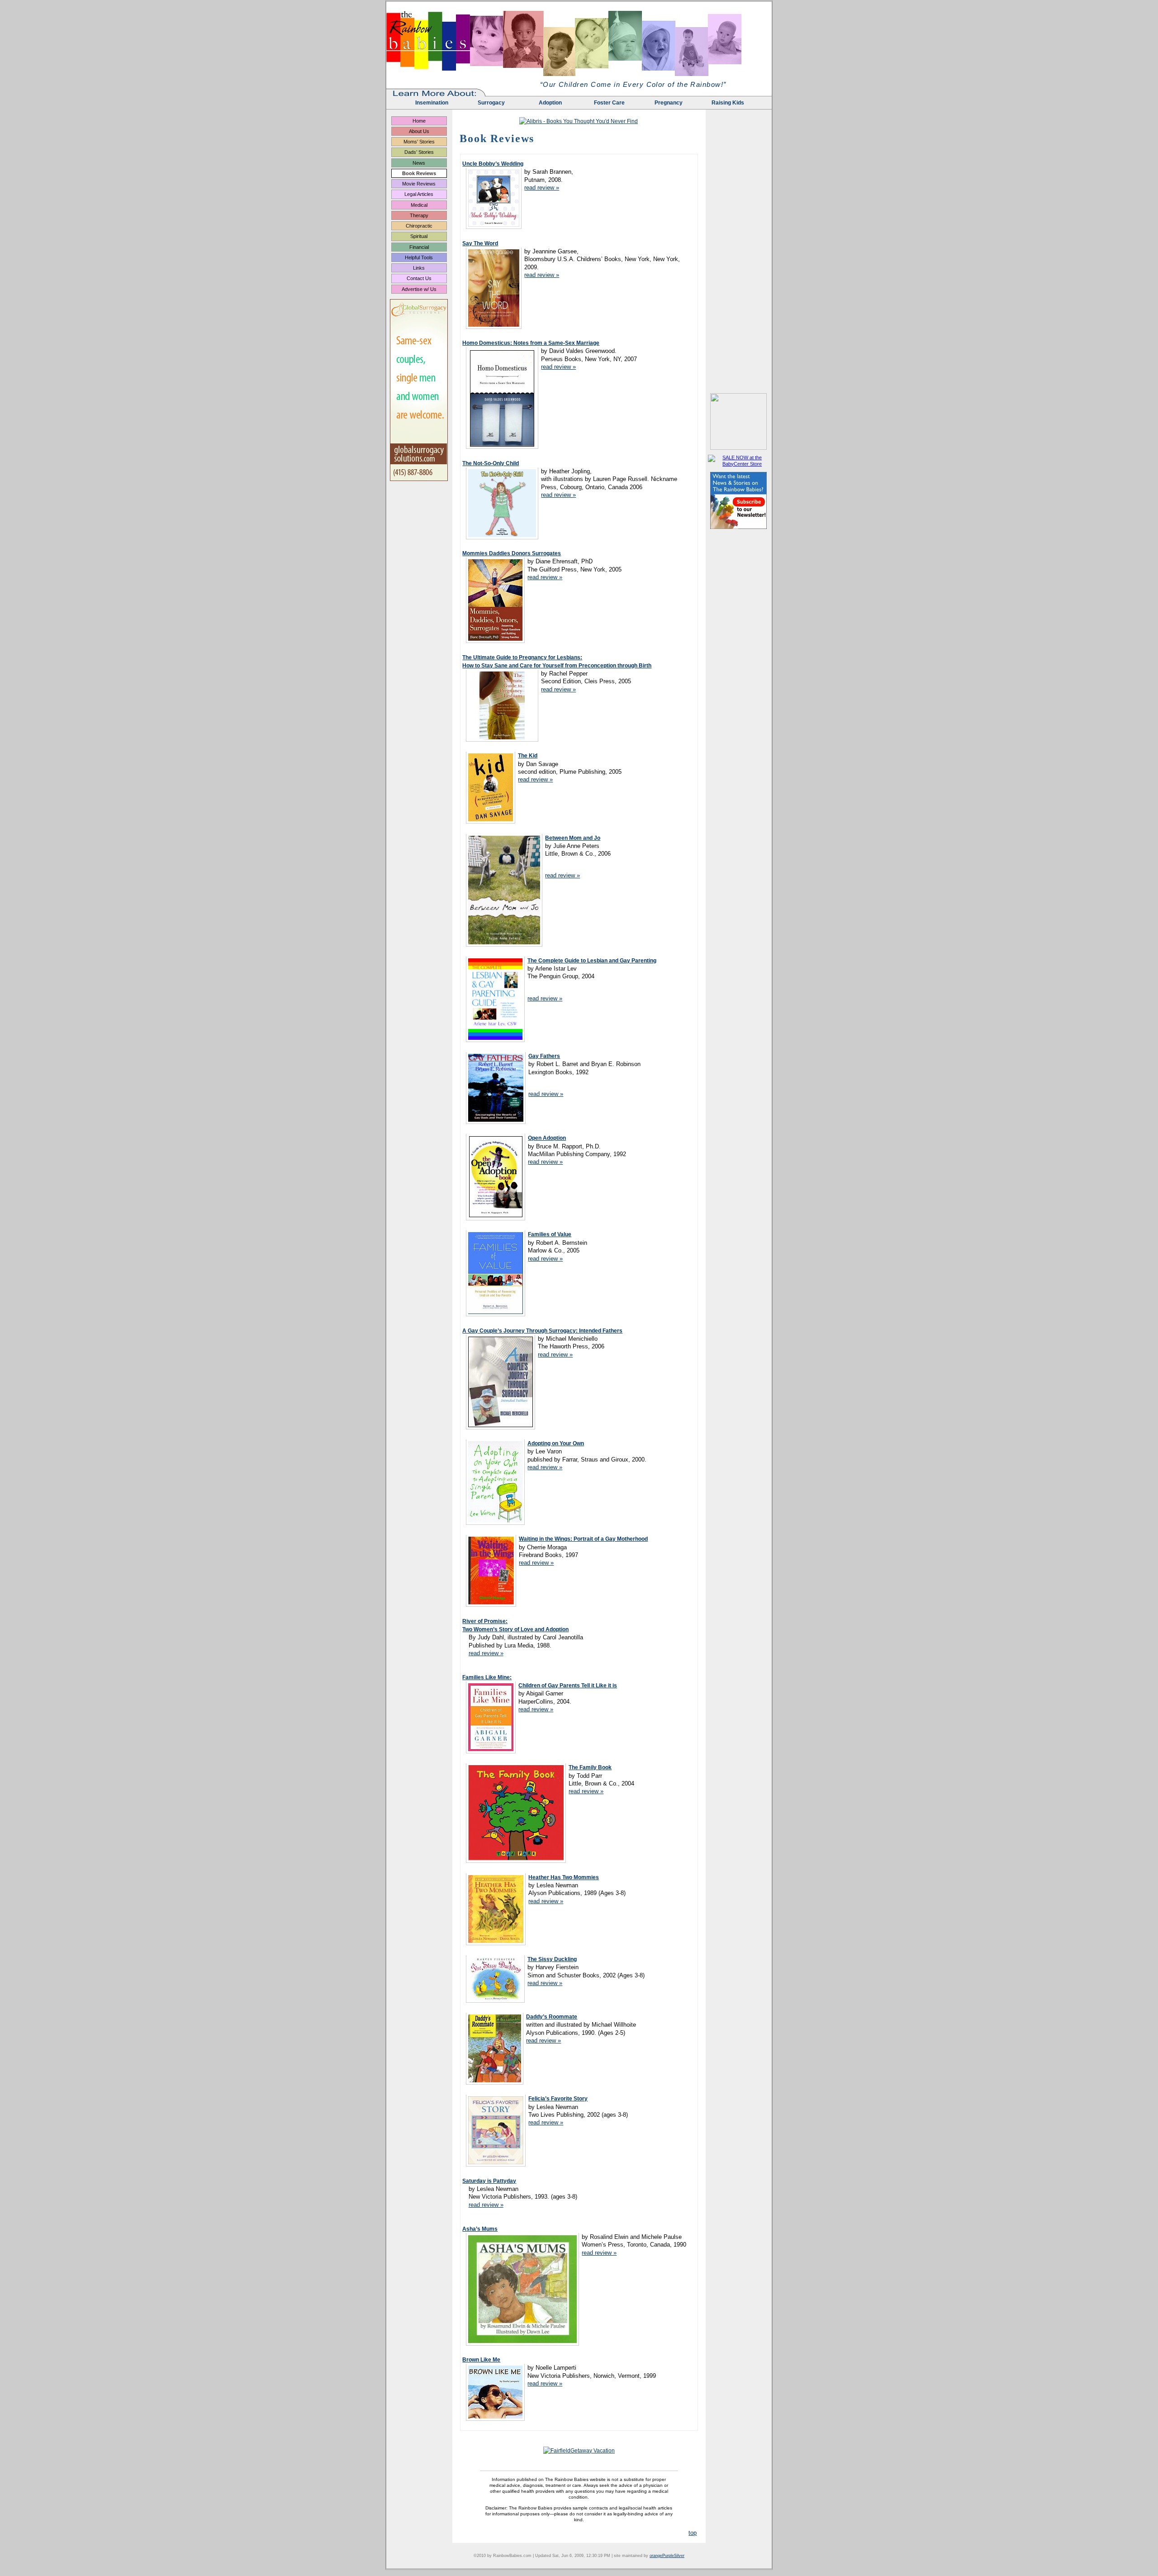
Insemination (432, 103)
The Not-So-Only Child (491, 463)
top (693, 2533)
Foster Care (609, 103)
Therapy (419, 215)
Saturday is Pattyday (489, 2181)
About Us (419, 131)
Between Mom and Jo (573, 838)
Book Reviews (419, 173)
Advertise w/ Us (419, 289)
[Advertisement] (739, 255)
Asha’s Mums (480, 2229)
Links (419, 268)
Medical (419, 205)
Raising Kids (728, 103)
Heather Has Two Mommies (564, 1877)
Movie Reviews (419, 184)
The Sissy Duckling (552, 1959)
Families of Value (550, 1234)
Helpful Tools (419, 257)
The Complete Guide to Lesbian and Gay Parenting (592, 961)
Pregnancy (669, 103)
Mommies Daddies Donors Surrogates (512, 553)
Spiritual (419, 236)
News (419, 163)
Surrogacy (491, 103)
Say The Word (480, 243)
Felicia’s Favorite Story (558, 2099)
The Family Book (590, 1767)
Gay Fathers (544, 1056)
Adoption (550, 103)
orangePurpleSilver (667, 2556)
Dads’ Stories (419, 152)
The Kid (528, 756)
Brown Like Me (481, 2360)
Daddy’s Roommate (552, 2017)
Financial (419, 247)
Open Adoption (547, 1138)
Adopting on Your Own (556, 1443)
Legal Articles (419, 194)
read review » (542, 188)
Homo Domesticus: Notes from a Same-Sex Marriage (531, 343)
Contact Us (419, 278)
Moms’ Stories (419, 142)
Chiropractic (419, 226)
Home (419, 121)
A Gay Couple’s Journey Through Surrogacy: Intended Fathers (542, 1331)
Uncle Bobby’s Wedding (493, 164)
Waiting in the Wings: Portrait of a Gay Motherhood (583, 1539)
